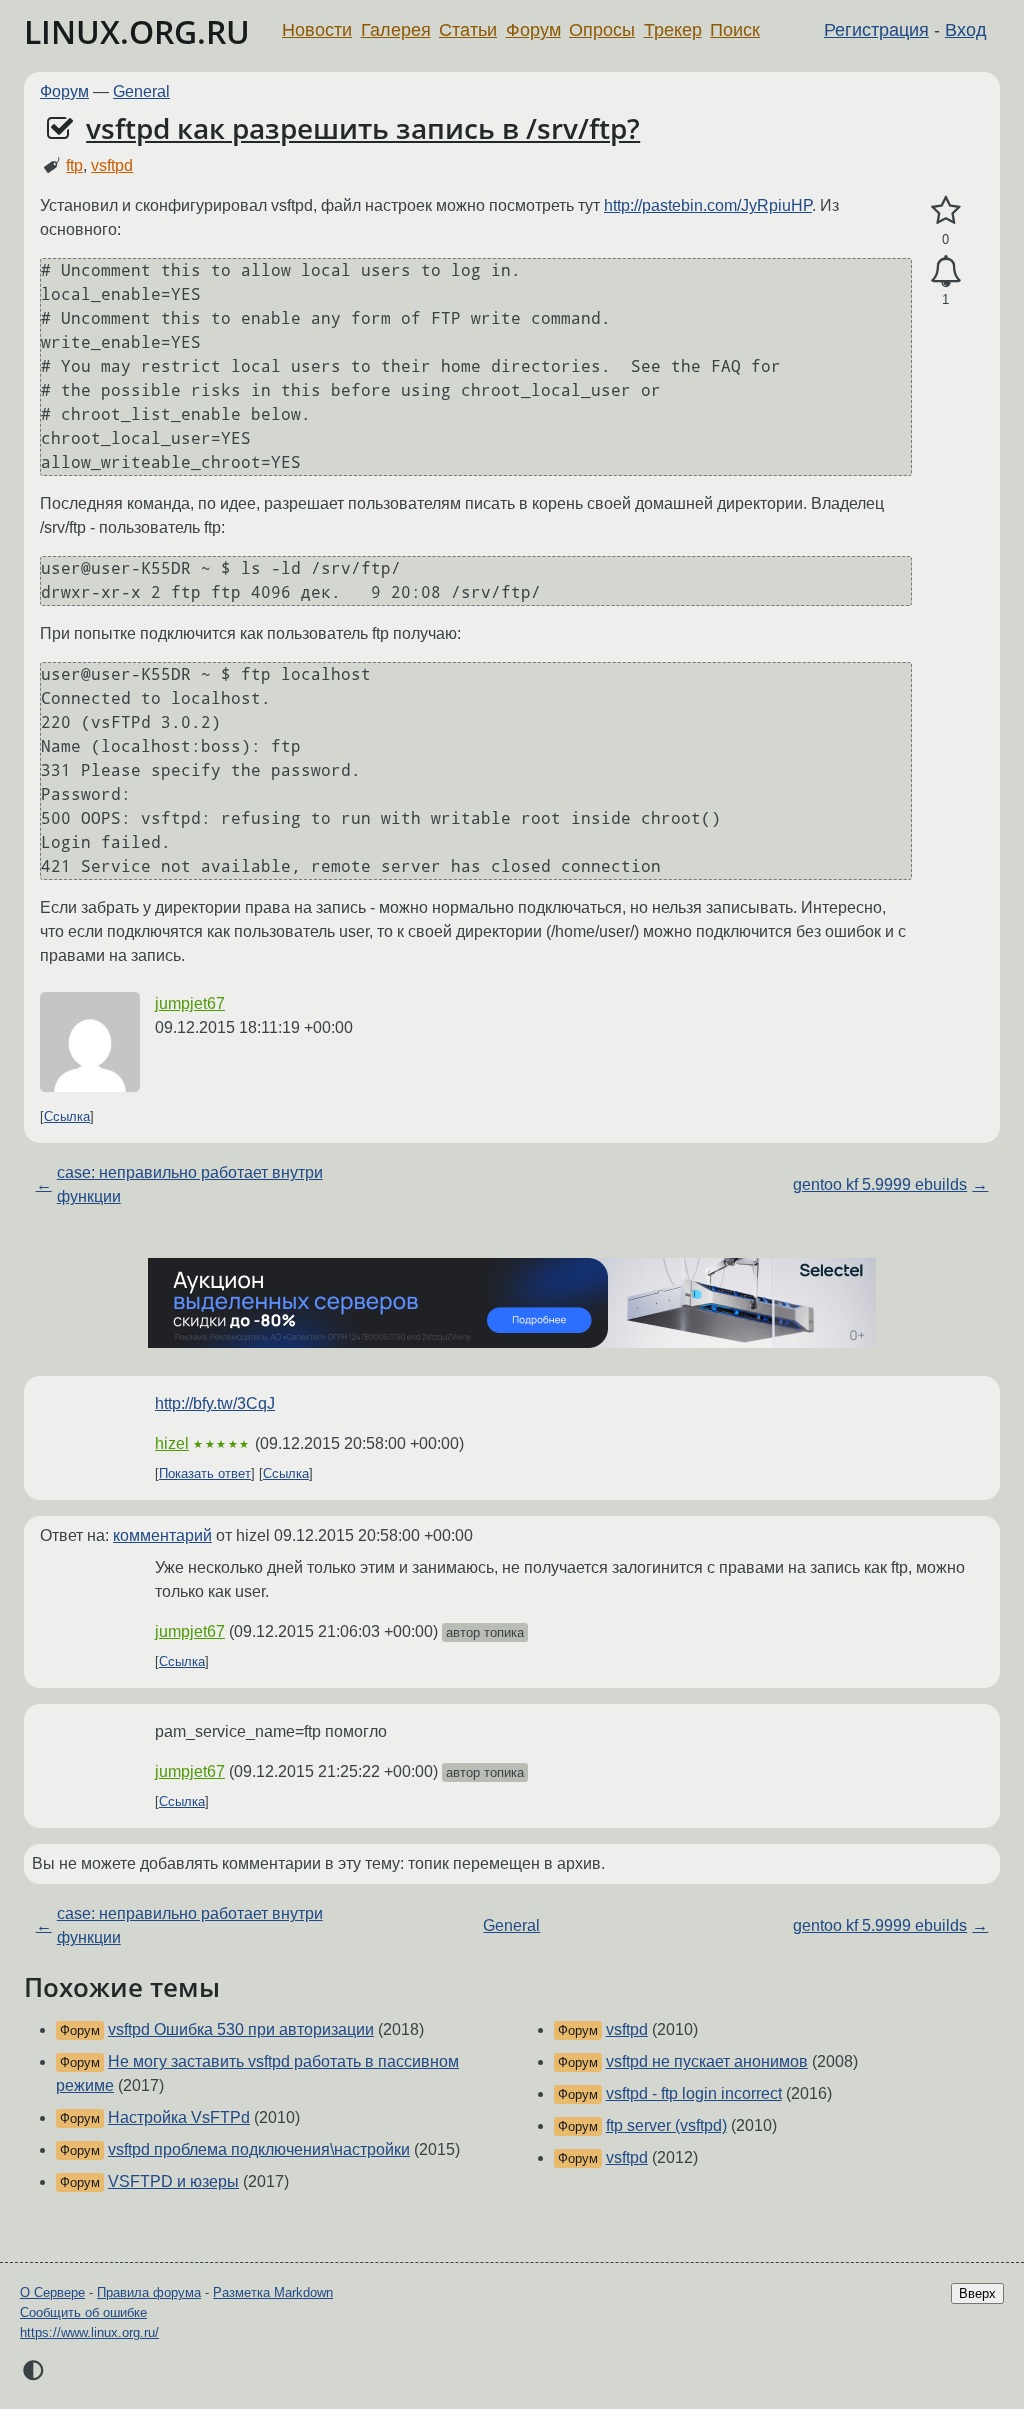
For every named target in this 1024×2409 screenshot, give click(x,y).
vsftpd (112, 165)
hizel (172, 1443)
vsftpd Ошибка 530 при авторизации (241, 2029)
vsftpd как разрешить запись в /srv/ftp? (363, 128)
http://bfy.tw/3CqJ (215, 1403)
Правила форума (149, 2292)
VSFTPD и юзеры (173, 2181)
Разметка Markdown (273, 2292)
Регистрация (876, 30)
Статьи (468, 30)
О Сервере (52, 2292)
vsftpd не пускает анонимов (707, 2061)
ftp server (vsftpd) (666, 2125)
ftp (74, 165)
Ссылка (67, 1116)
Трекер (673, 30)
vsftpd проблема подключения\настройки (259, 2149)
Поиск (735, 30)
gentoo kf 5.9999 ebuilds (880, 1184)
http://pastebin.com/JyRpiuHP (708, 205)
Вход (966, 30)
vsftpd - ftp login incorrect (694, 2093)
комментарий (162, 1535)
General (141, 91)
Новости (317, 30)
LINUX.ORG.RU (137, 31)
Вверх (977, 2293)
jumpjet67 (190, 1003)
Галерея (396, 30)
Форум (533, 30)
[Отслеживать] (945, 272)
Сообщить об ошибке (83, 2312)
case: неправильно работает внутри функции (190, 1184)
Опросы (602, 30)
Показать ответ (205, 1473)
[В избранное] (945, 211)
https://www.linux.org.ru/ (89, 2332)
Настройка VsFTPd (179, 2117)
